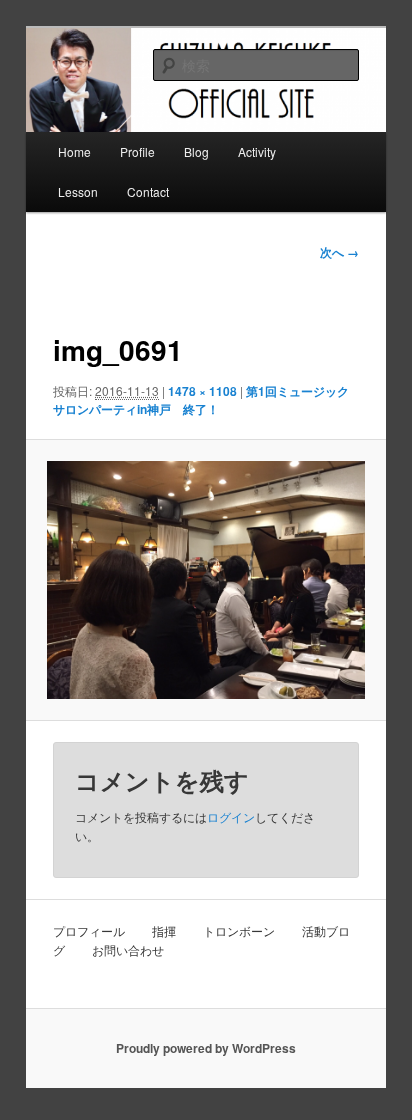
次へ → (339, 252)
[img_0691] (205, 580)
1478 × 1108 (202, 391)
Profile (137, 151)
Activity (257, 151)
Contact (148, 191)
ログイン (231, 816)
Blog (196, 151)
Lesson (78, 191)
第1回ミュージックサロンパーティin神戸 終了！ (201, 400)
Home (74, 151)
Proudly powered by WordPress (206, 1048)
